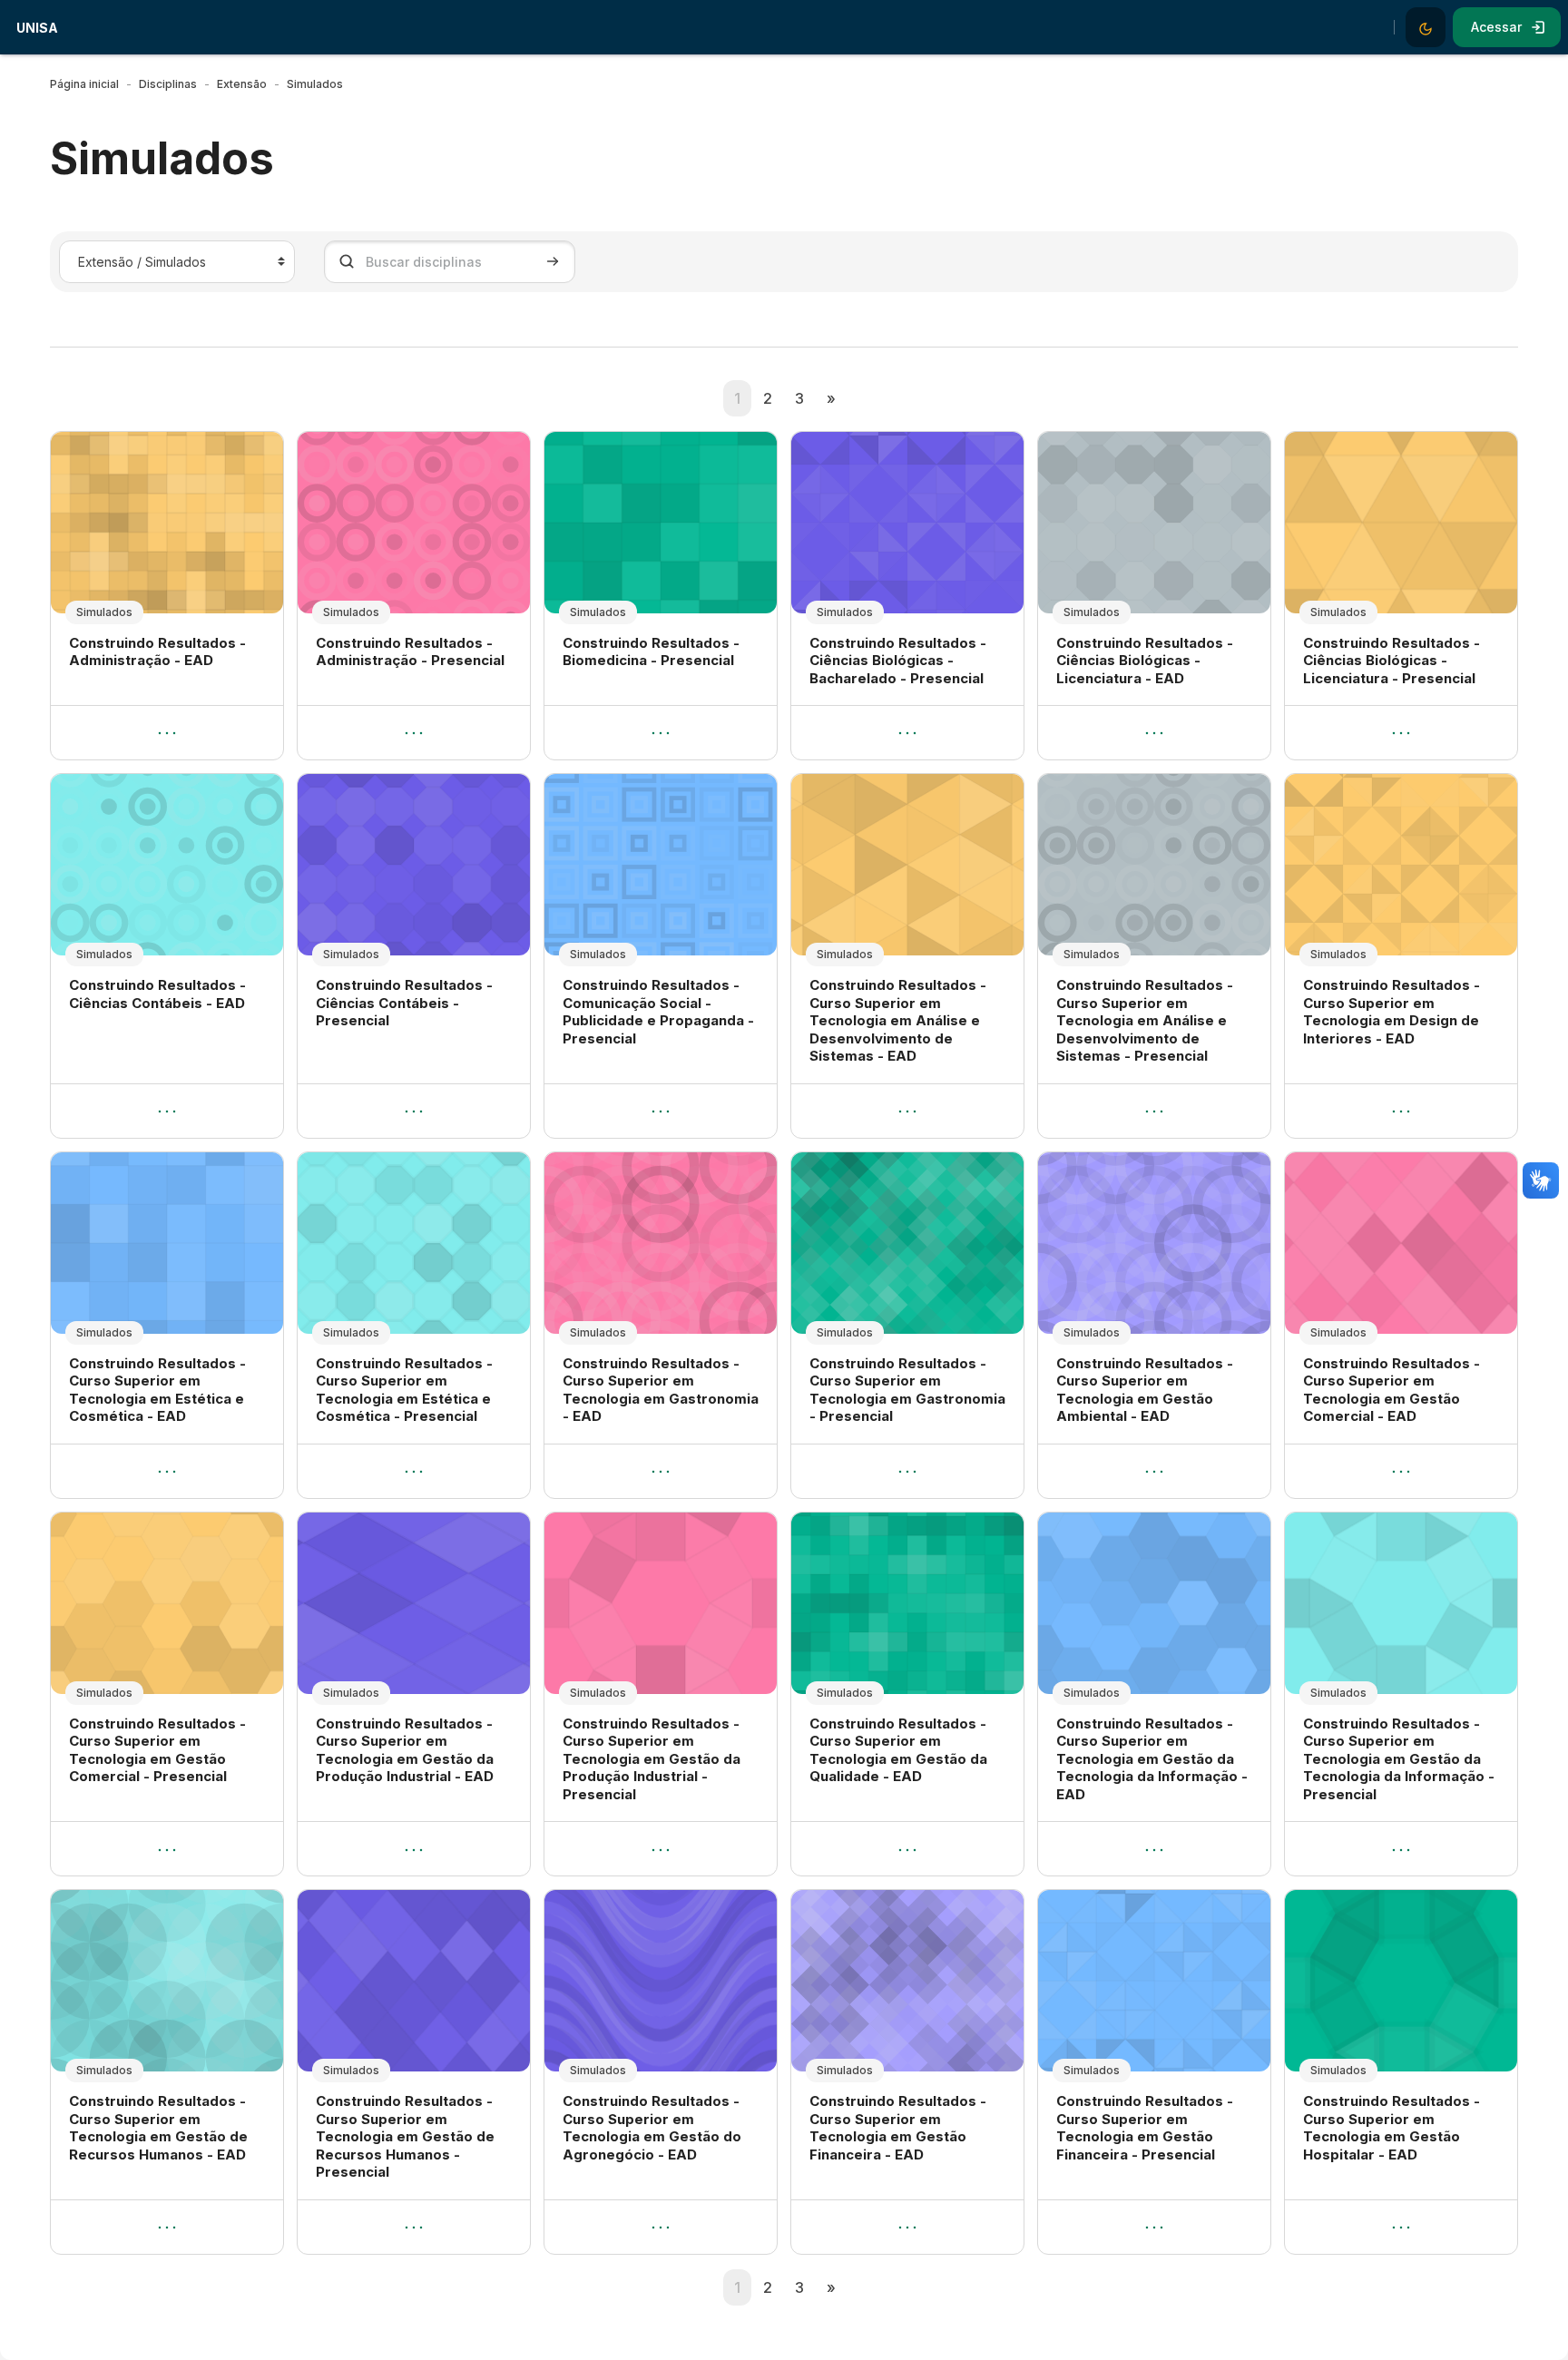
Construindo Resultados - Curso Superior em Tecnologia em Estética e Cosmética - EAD (157, 1390)
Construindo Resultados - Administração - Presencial (410, 652)
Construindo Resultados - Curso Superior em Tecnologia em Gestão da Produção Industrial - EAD (405, 1750)
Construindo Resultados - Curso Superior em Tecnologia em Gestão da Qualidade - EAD (898, 1750)
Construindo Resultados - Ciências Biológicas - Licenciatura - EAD (1145, 661)
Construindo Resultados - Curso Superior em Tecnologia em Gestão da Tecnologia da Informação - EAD (1152, 1759)
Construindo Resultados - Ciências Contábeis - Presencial (404, 1003)
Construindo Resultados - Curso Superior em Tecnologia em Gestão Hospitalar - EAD (1392, 2128)
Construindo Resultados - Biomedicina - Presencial (651, 652)
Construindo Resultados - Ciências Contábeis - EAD (157, 994)
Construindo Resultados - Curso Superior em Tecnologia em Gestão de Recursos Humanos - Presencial (405, 2136)
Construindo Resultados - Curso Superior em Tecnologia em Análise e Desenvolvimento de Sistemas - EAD (898, 1020)
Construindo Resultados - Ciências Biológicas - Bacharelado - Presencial (898, 661)
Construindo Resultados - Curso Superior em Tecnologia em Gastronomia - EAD (661, 1390)
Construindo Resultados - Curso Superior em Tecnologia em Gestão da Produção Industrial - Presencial (652, 1759)
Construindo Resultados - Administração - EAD (157, 652)
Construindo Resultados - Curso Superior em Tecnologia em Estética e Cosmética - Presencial (404, 1390)
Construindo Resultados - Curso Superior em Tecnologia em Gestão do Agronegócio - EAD (652, 2128)
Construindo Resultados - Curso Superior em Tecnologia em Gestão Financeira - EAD (898, 2128)
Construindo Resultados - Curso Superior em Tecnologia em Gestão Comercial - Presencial (157, 1750)
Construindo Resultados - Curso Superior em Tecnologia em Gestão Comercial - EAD (1392, 1390)
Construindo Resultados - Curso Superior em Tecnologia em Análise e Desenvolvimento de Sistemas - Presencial (1145, 1020)
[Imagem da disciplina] (167, 523)
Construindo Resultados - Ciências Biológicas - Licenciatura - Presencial (1392, 661)
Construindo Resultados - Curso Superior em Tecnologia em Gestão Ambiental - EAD (1145, 1390)
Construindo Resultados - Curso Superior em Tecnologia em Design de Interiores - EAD (1392, 1012)
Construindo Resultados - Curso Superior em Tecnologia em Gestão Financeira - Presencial (1145, 2128)
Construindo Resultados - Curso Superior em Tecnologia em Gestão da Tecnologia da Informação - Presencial (1399, 1759)
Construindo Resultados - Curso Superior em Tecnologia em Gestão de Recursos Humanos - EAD (158, 2128)
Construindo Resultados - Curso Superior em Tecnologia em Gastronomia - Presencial (907, 1390)
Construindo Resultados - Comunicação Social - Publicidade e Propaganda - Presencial (658, 1012)
